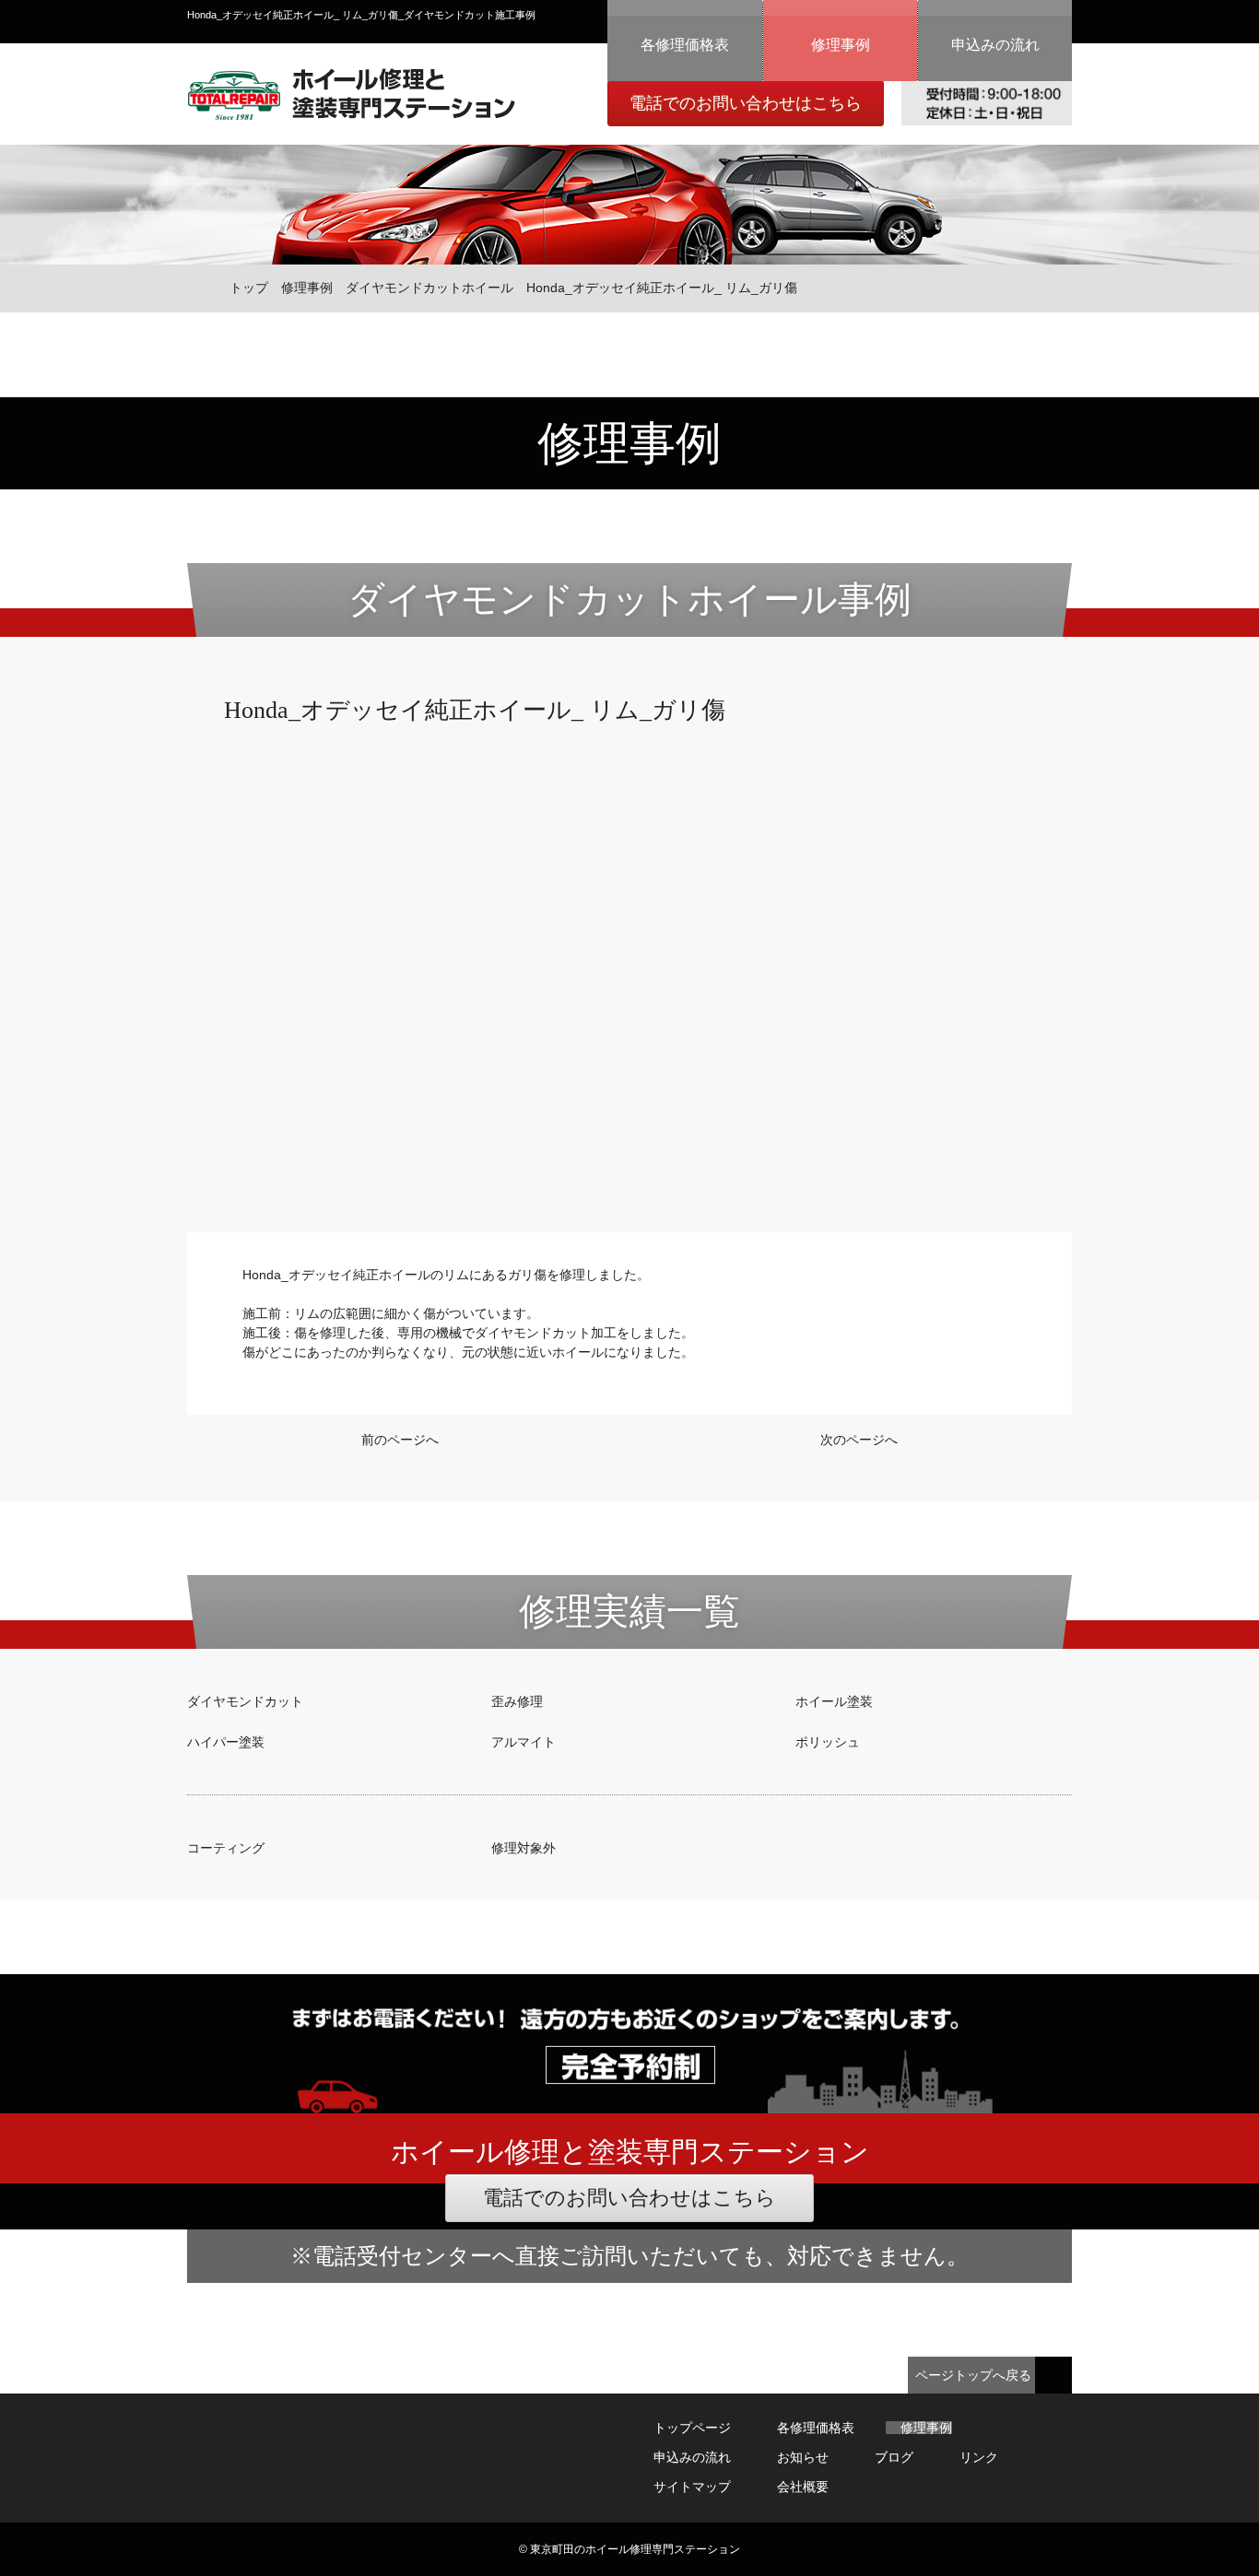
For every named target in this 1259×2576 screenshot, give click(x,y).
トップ (249, 288)
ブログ (894, 2457)
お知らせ (803, 2457)
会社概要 (803, 2487)
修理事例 (841, 45)
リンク (979, 2457)
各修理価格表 (685, 45)
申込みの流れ (995, 45)
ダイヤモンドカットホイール (429, 288)
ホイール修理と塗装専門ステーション (351, 94)
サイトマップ (692, 2487)
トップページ (692, 2428)
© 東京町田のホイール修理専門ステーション (629, 2549)
